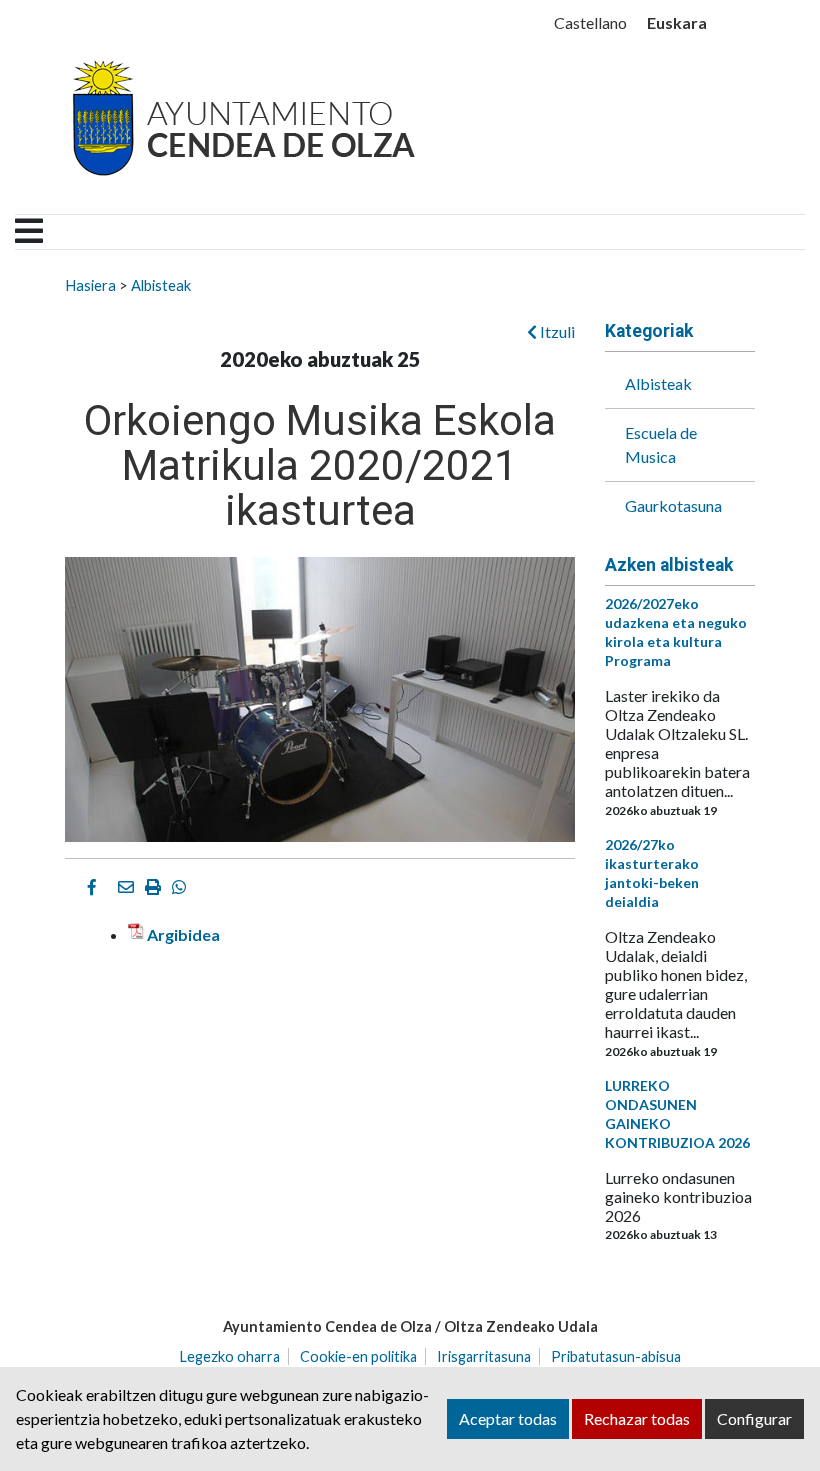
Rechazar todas (637, 1418)
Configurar (754, 1418)
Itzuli (556, 331)
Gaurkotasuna (673, 505)
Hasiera (90, 285)
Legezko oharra (230, 1356)
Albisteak (161, 285)
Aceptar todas (508, 1418)
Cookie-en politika (358, 1356)
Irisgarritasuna (484, 1356)
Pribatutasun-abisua (616, 1356)
